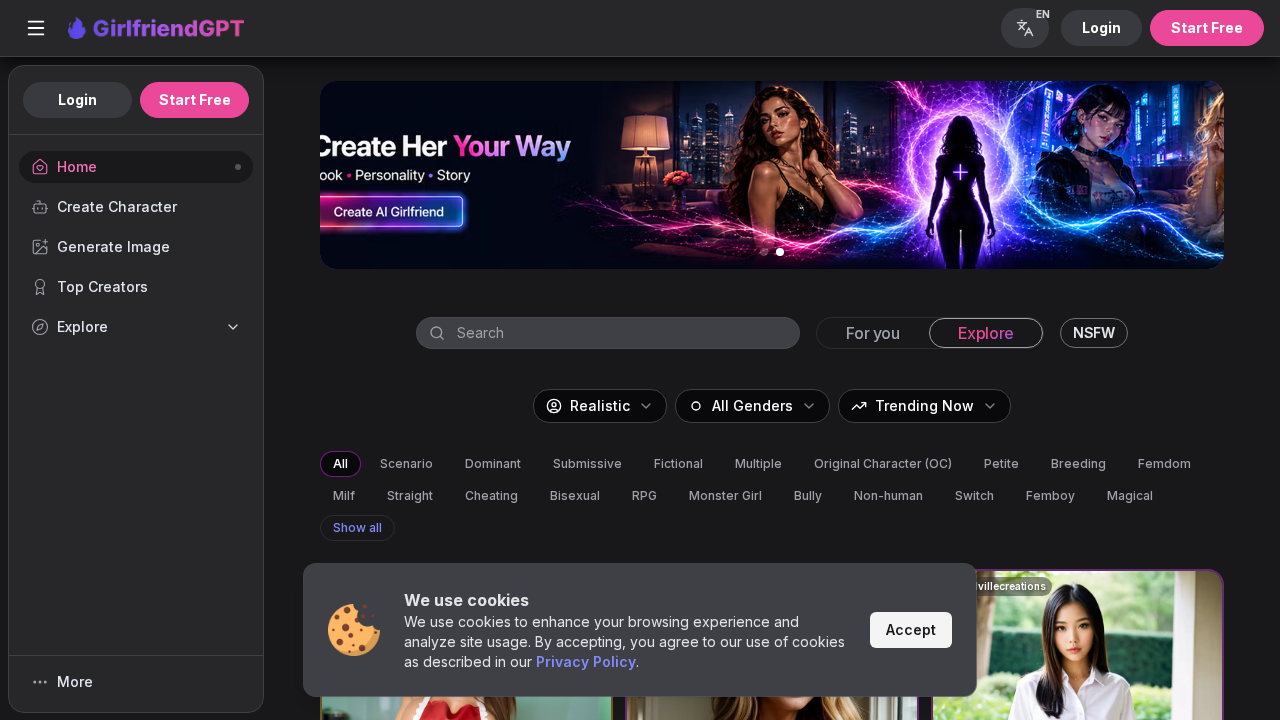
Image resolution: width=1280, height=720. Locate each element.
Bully (808, 495)
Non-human (888, 495)
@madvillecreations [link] (995, 586)
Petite (1001, 463)
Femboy (1050, 495)
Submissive (587, 463)
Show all (357, 527)
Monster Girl (725, 495)
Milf (344, 495)
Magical (1130, 495)
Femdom (1164, 463)
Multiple (758, 463)
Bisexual (575, 495)
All (340, 463)
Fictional (678, 463)
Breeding (1078, 463)
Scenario (406, 463)
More (75, 681)
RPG (644, 495)
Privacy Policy (586, 661)
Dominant (493, 463)
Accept (911, 629)
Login (1101, 27)
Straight (410, 495)
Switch (974, 495)
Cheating (491, 495)
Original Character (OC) (883, 463)
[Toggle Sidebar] (36, 28)
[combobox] (628, 333)
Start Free (1207, 27)
